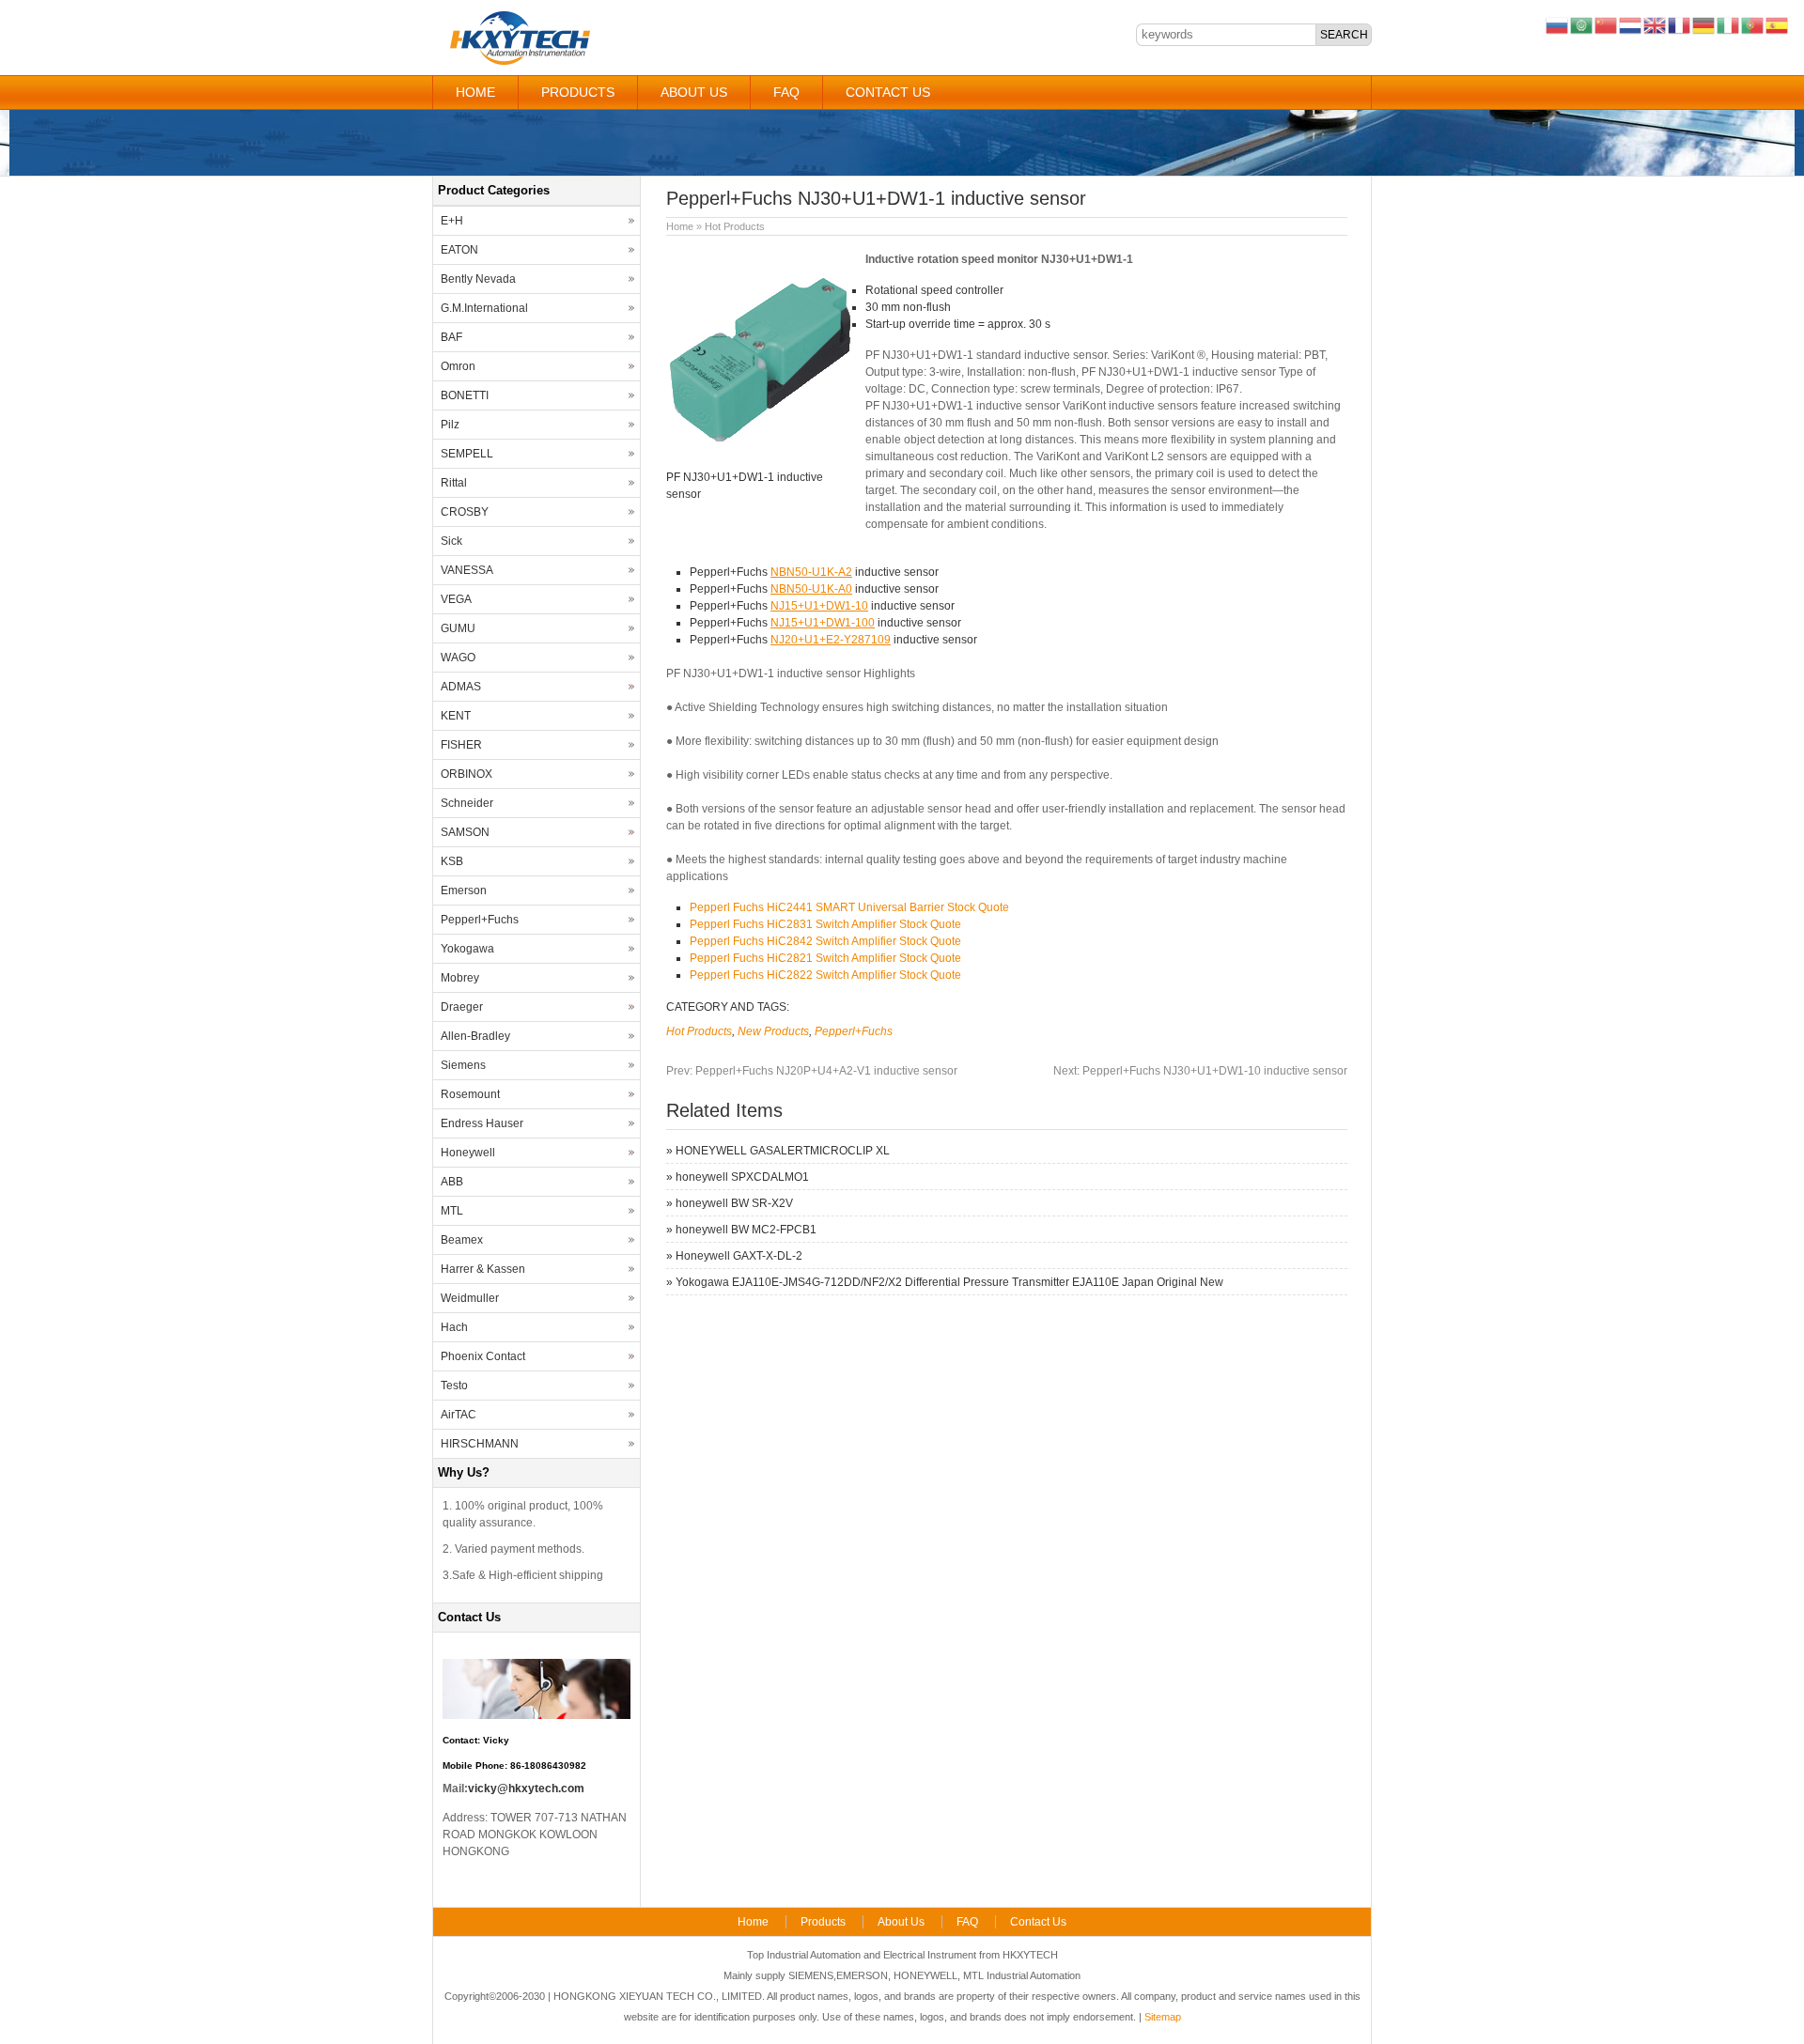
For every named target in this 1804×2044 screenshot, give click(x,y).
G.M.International (484, 308)
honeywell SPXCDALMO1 (742, 1177)
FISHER (461, 745)
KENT (456, 716)
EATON (459, 250)
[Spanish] (1778, 24)
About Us (694, 92)
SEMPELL (467, 454)
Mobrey (460, 978)
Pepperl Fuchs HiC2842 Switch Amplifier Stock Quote (825, 941)
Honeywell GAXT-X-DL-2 (739, 1256)
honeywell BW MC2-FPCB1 (746, 1230)
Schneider (467, 803)
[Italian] (1729, 24)
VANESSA (467, 570)
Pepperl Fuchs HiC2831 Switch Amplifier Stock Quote (825, 924)
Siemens (463, 1065)
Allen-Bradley (475, 1036)
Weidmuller (470, 1298)
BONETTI (465, 395)
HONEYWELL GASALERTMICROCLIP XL (783, 1151)
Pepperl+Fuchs (854, 1031)
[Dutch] (1631, 24)
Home (475, 92)
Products (578, 92)
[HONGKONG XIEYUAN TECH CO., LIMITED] (519, 62)
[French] (1680, 24)
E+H (452, 221)
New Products (773, 1031)
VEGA (456, 599)
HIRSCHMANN (480, 1444)
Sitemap (1163, 2017)
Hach (454, 1327)
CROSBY (465, 512)
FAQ (786, 92)
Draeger (462, 1007)
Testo (454, 1386)
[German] (1704, 24)
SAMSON (465, 832)
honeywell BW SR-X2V (734, 1203)
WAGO (458, 658)
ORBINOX (467, 774)
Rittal (454, 483)
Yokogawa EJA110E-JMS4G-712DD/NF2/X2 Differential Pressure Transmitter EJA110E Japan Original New (949, 1282)
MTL (452, 1211)
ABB (452, 1182)
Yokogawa (467, 949)
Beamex (462, 1240)
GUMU (458, 628)
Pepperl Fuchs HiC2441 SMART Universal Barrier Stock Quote (849, 907)
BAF (451, 337)
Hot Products (735, 226)
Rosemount (470, 1094)
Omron (458, 366)
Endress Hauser (482, 1123)
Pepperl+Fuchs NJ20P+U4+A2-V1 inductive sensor (812, 1071)
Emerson (464, 890)
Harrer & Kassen (483, 1269)
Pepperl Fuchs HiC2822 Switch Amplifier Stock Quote (825, 975)
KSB (452, 861)
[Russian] (1558, 24)
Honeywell (468, 1153)
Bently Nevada (478, 279)
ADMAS (461, 687)
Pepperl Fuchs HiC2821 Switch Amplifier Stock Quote (825, 958)
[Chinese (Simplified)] (1607, 24)
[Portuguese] (1753, 24)
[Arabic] (1582, 24)
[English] (1656, 24)
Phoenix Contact (483, 1356)
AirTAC (459, 1415)
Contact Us (888, 92)
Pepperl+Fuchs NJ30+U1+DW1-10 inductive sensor (1200, 1071)
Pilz (450, 425)
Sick (451, 541)
